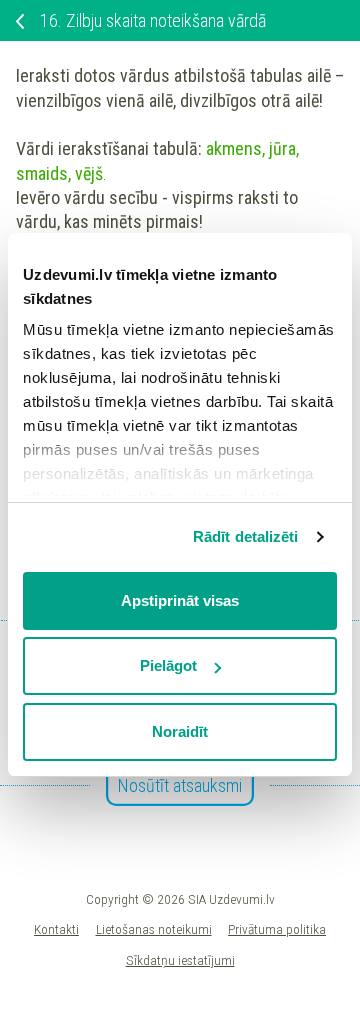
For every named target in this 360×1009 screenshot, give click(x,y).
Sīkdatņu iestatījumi (180, 960)
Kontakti (56, 929)
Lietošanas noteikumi (154, 929)
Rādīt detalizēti (246, 536)
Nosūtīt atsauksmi (180, 785)
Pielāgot (168, 665)
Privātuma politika (277, 929)
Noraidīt (180, 731)
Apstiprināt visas (180, 600)
